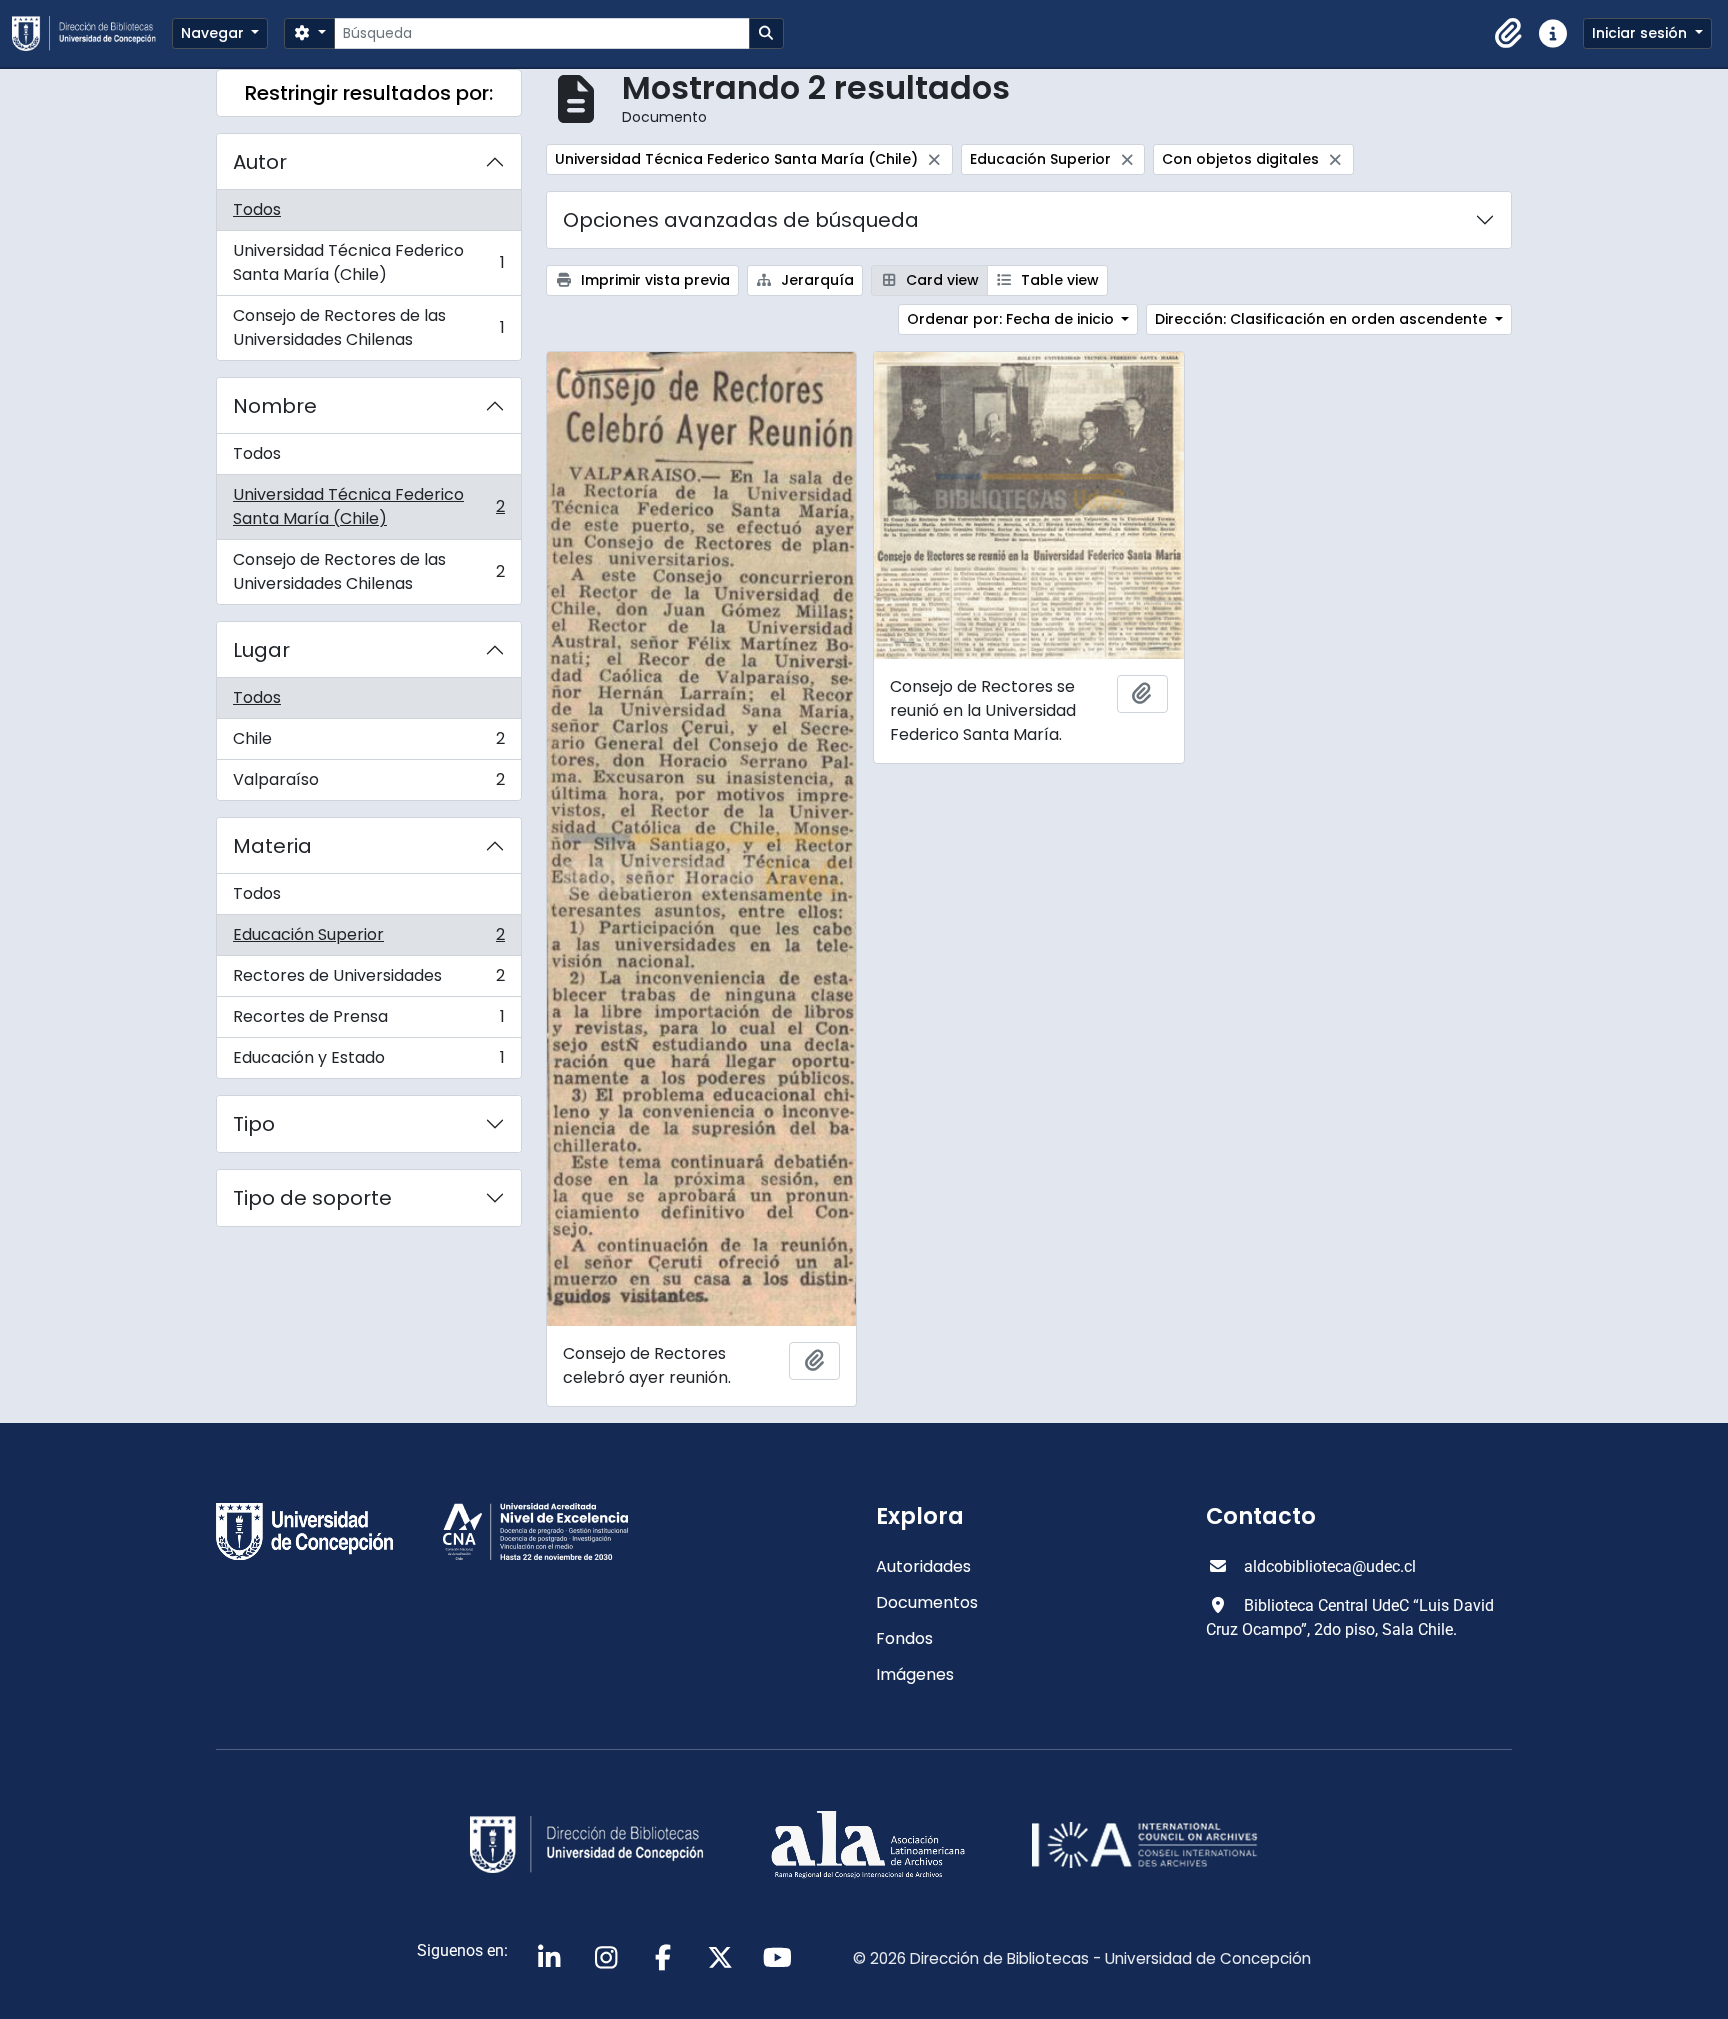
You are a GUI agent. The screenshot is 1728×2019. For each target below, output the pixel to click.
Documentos (927, 1602)
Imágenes (915, 1674)
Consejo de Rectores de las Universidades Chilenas (368, 327)
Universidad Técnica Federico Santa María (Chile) (368, 262)
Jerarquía (815, 280)
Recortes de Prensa (368, 1021)
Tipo (254, 1124)
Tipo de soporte (312, 1198)
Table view (1058, 280)
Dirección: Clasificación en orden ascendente (1323, 319)
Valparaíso (368, 784)
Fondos (904, 1638)
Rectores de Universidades (368, 980)
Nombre (275, 406)
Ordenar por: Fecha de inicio (1012, 319)
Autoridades (923, 1566)
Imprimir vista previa (653, 280)
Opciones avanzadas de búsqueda (741, 220)
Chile (368, 743)
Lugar (261, 650)
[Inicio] (92, 33)
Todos (257, 209)
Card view (940, 280)
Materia (272, 846)
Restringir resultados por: (369, 93)
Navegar (214, 33)
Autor (260, 162)
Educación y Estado (368, 1062)
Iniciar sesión (1641, 33)
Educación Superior (368, 939)
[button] (1509, 34)
